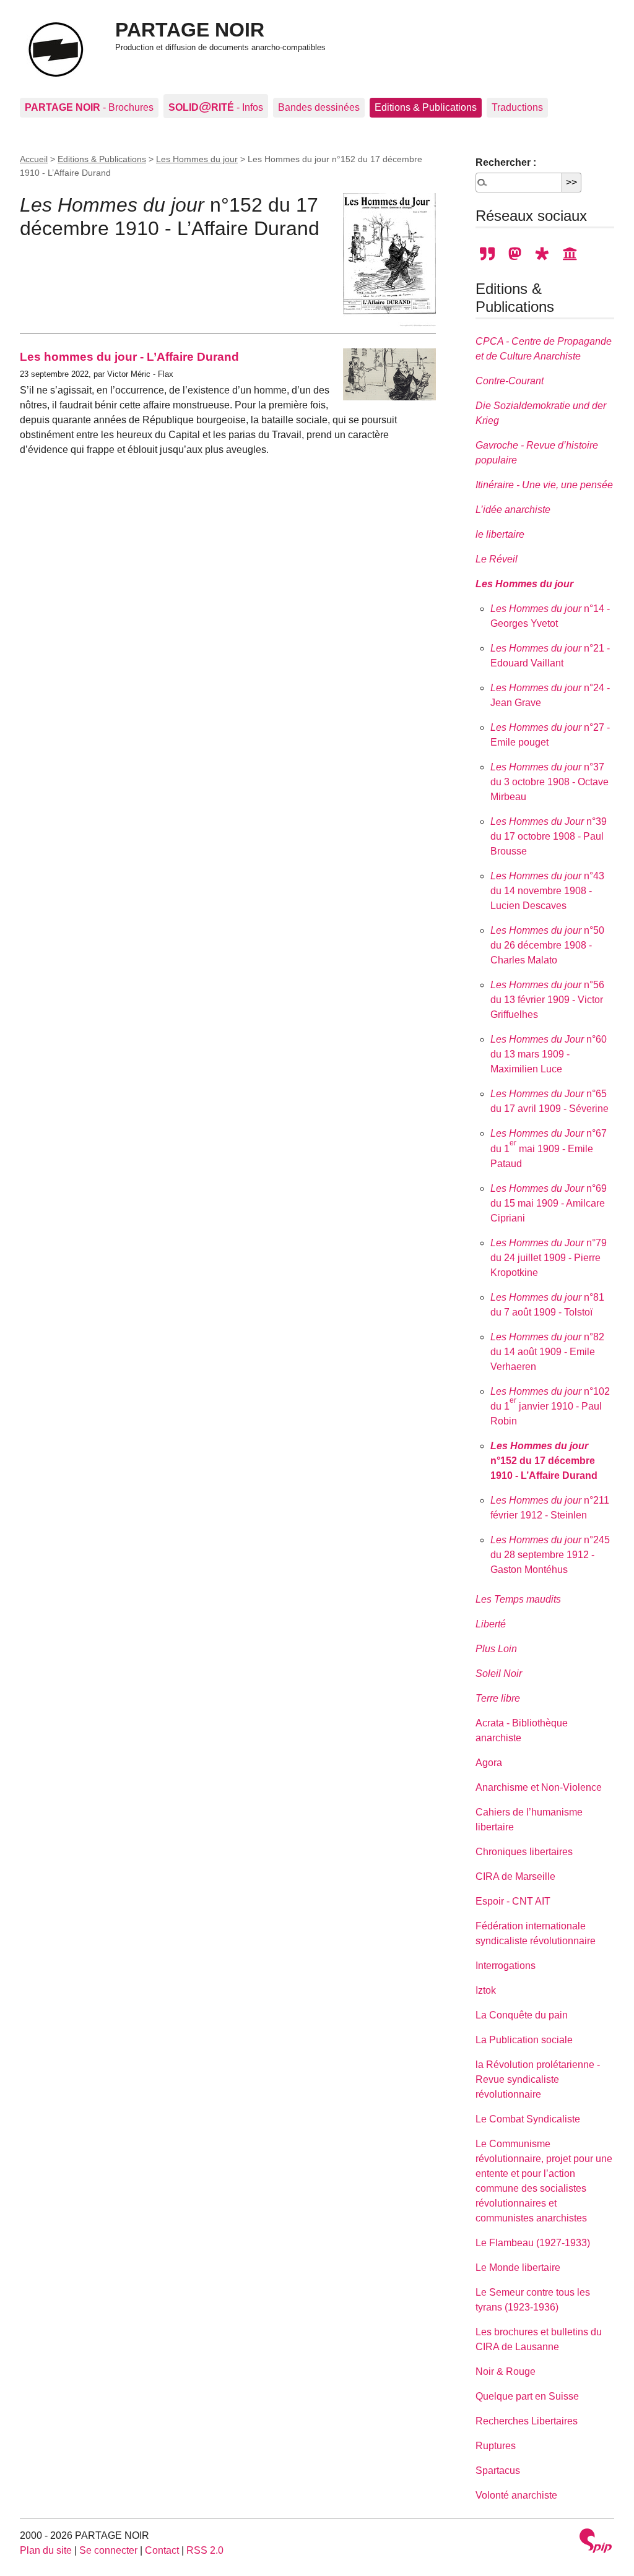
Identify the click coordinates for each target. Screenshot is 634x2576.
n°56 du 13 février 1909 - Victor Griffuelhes (547, 1000)
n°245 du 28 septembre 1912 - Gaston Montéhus (550, 1555)
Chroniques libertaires (524, 1852)
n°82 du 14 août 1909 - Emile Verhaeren (547, 1352)
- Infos (216, 106)
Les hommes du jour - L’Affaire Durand (129, 357)
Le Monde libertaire (518, 2268)
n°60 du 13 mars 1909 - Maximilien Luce (549, 1054)
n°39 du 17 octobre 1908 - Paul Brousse (549, 836)
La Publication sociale (524, 2040)
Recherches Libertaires (527, 2421)
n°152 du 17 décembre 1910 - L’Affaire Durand (544, 1461)
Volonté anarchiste (516, 2495)
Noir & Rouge (506, 2371)
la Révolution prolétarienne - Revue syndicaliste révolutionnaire (538, 2079)
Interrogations (506, 1966)
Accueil (34, 159)
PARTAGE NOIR (190, 30)
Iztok (486, 1990)
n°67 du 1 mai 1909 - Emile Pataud (549, 1148)
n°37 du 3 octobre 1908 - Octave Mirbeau (549, 782)
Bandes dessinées (319, 107)
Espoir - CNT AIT (513, 1901)
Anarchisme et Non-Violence (539, 1787)
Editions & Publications (426, 107)
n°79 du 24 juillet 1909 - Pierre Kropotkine (549, 1258)
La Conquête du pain (522, 2015)
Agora (489, 1763)
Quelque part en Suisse (527, 2396)
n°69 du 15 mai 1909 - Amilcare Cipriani (549, 1203)
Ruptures (496, 2446)
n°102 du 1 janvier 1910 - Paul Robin (550, 1406)
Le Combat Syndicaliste (528, 2119)
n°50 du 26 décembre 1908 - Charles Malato (547, 945)
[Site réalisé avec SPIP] (596, 2542)
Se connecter (108, 2550)
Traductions (517, 107)
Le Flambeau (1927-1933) (533, 2243)
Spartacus (498, 2470)
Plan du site (46, 2550)
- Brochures (89, 107)
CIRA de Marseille (515, 1876)
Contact (162, 2550)
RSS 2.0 (205, 2550)
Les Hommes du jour (197, 159)
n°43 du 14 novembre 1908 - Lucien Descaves (547, 891)
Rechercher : (506, 162)
